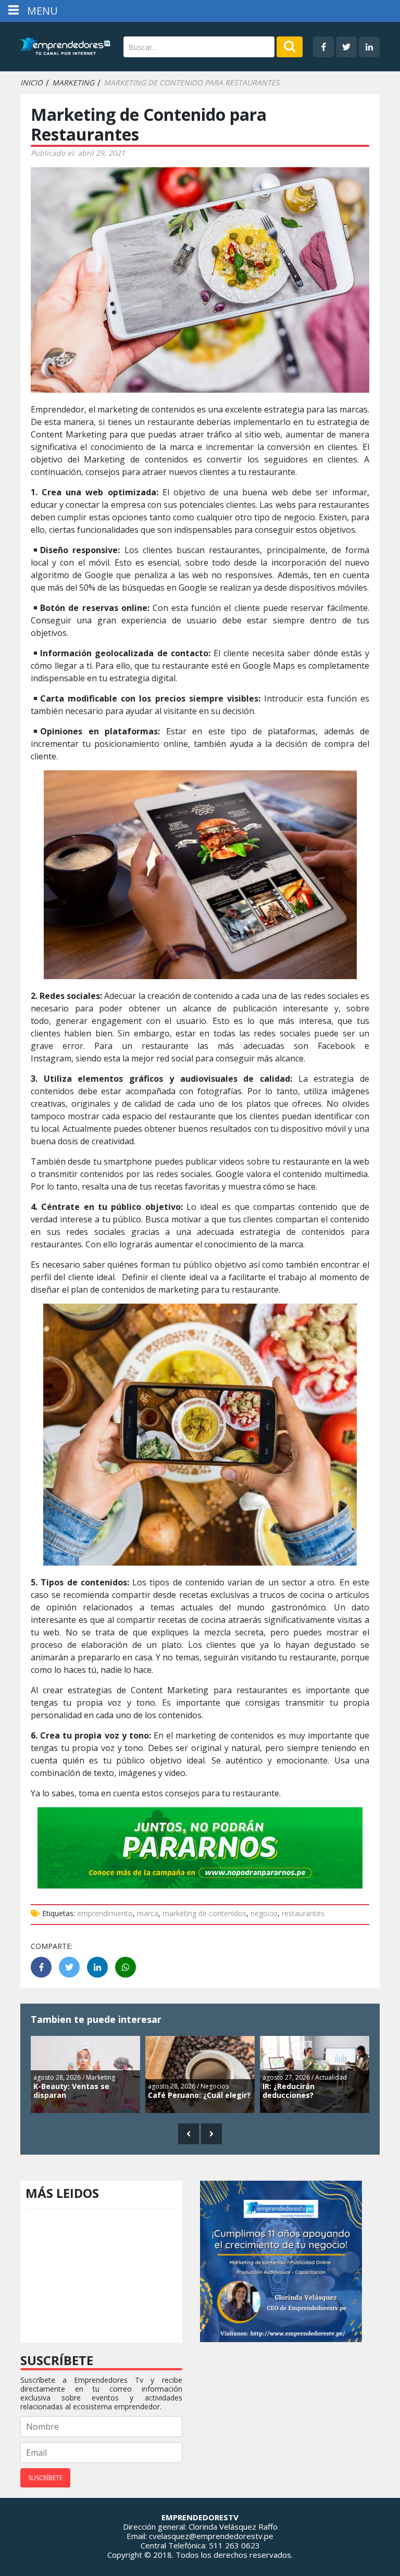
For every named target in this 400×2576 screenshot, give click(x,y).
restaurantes (303, 1913)
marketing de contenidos (204, 1913)
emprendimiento (105, 1913)
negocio (264, 1913)
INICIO (32, 83)
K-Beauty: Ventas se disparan (71, 2091)
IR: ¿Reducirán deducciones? (289, 2091)
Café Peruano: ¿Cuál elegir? (199, 2095)
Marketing (73, 83)
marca (148, 1913)
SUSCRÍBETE (45, 2478)
